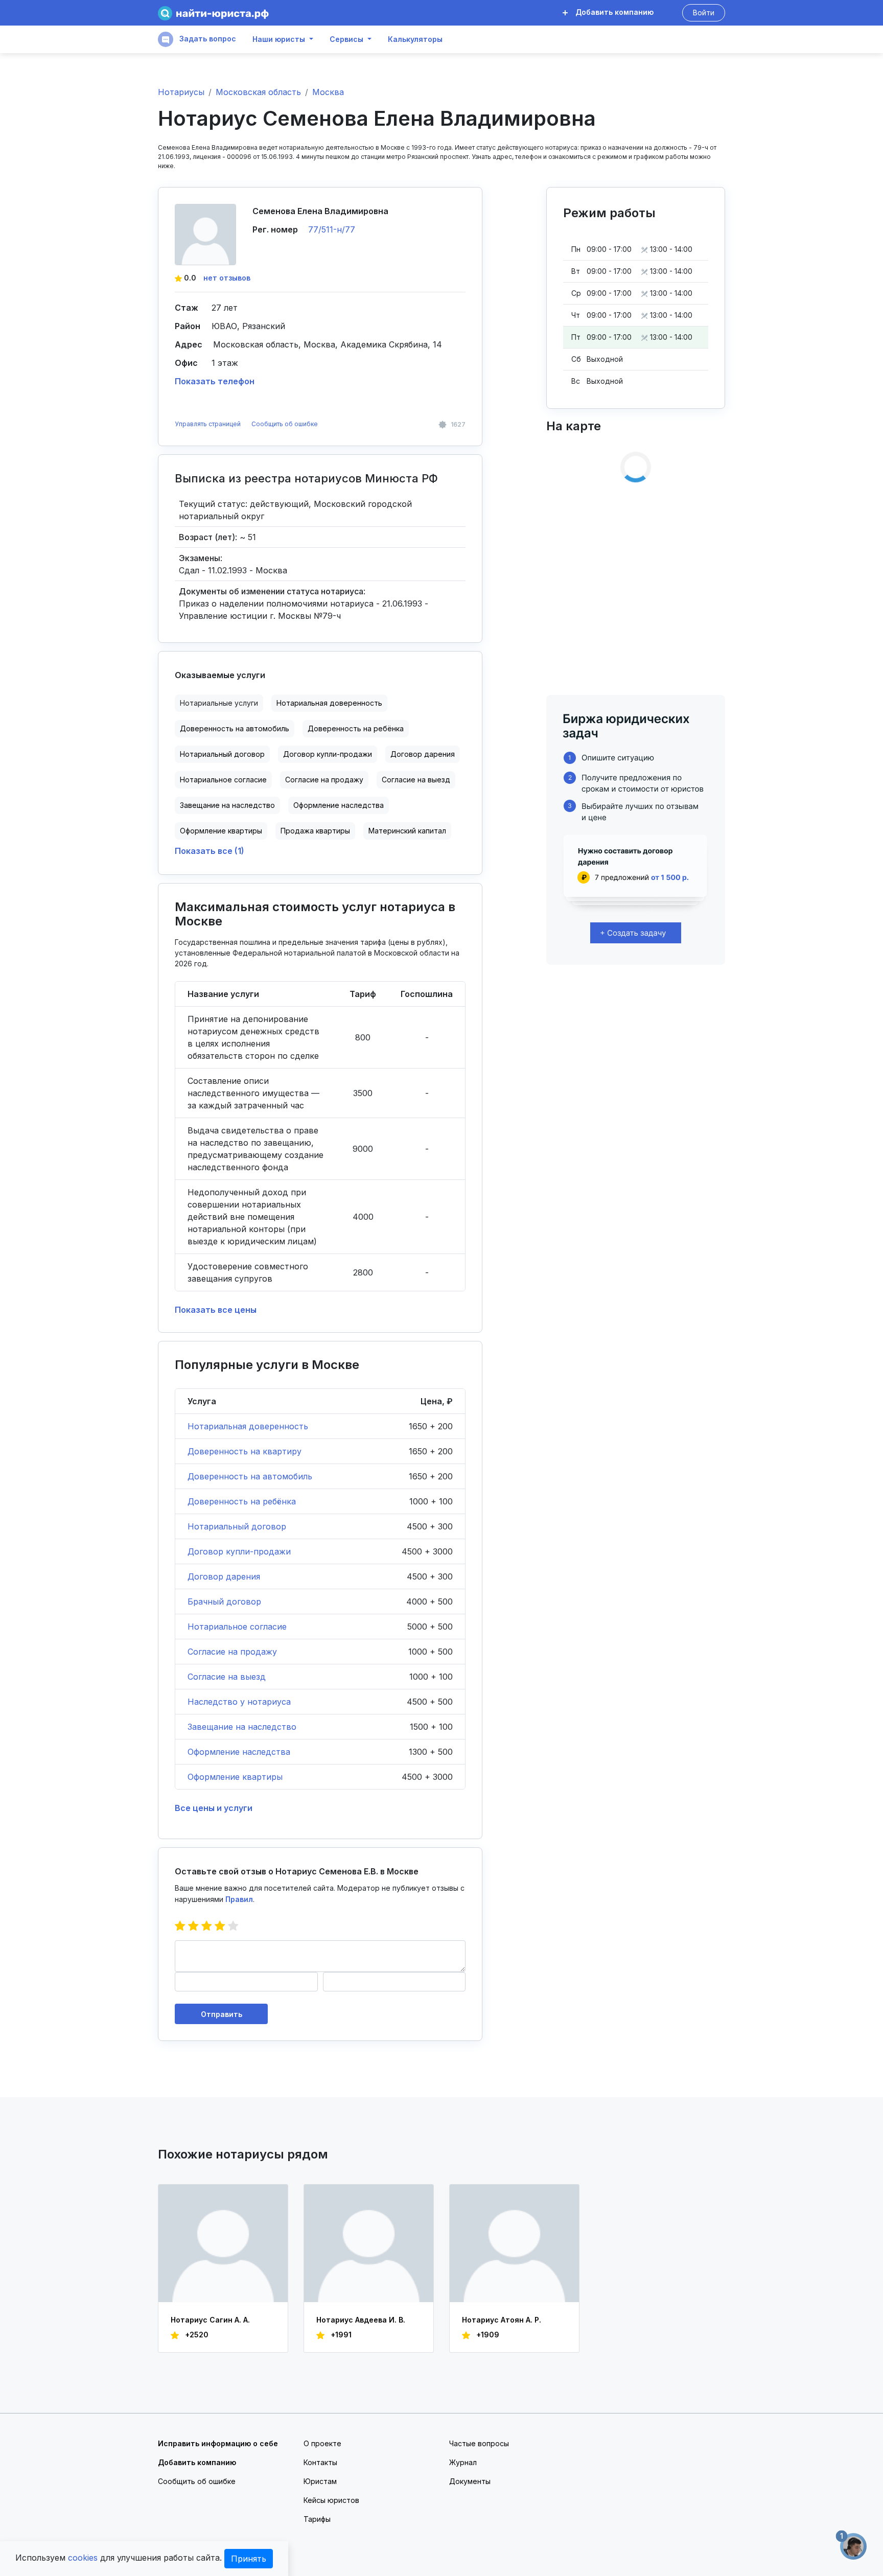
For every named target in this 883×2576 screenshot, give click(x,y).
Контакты (320, 2462)
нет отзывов (227, 278)
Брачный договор (224, 1602)
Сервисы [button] (346, 39)
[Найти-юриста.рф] (213, 13)
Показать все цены (216, 1310)
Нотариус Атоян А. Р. (502, 2320)
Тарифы (317, 2519)
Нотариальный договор (222, 754)
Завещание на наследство (227, 805)
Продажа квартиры (315, 831)
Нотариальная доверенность (329, 703)
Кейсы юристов (331, 2500)
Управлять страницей (208, 424)
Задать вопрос (207, 39)
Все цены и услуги (214, 1808)
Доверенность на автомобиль (235, 728)
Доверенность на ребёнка (356, 728)
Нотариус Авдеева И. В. (361, 2320)
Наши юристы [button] (279, 39)
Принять (249, 2559)
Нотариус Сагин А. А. (210, 2320)
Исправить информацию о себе (218, 2443)
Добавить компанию (613, 12)
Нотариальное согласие (223, 780)
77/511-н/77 (332, 229)
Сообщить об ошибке (285, 424)
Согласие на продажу (324, 780)
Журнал (463, 2462)
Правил (239, 1899)
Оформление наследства (339, 805)
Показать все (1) (210, 851)
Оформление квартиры (221, 831)
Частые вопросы (479, 2443)
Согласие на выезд (416, 780)
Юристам (320, 2481)
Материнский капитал (407, 831)
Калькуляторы (415, 39)
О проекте (322, 2443)
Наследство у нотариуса (239, 1702)
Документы (470, 2481)
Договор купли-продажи (328, 754)
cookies (83, 2558)
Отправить (222, 2014)
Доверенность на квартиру (245, 1451)
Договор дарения (423, 754)
